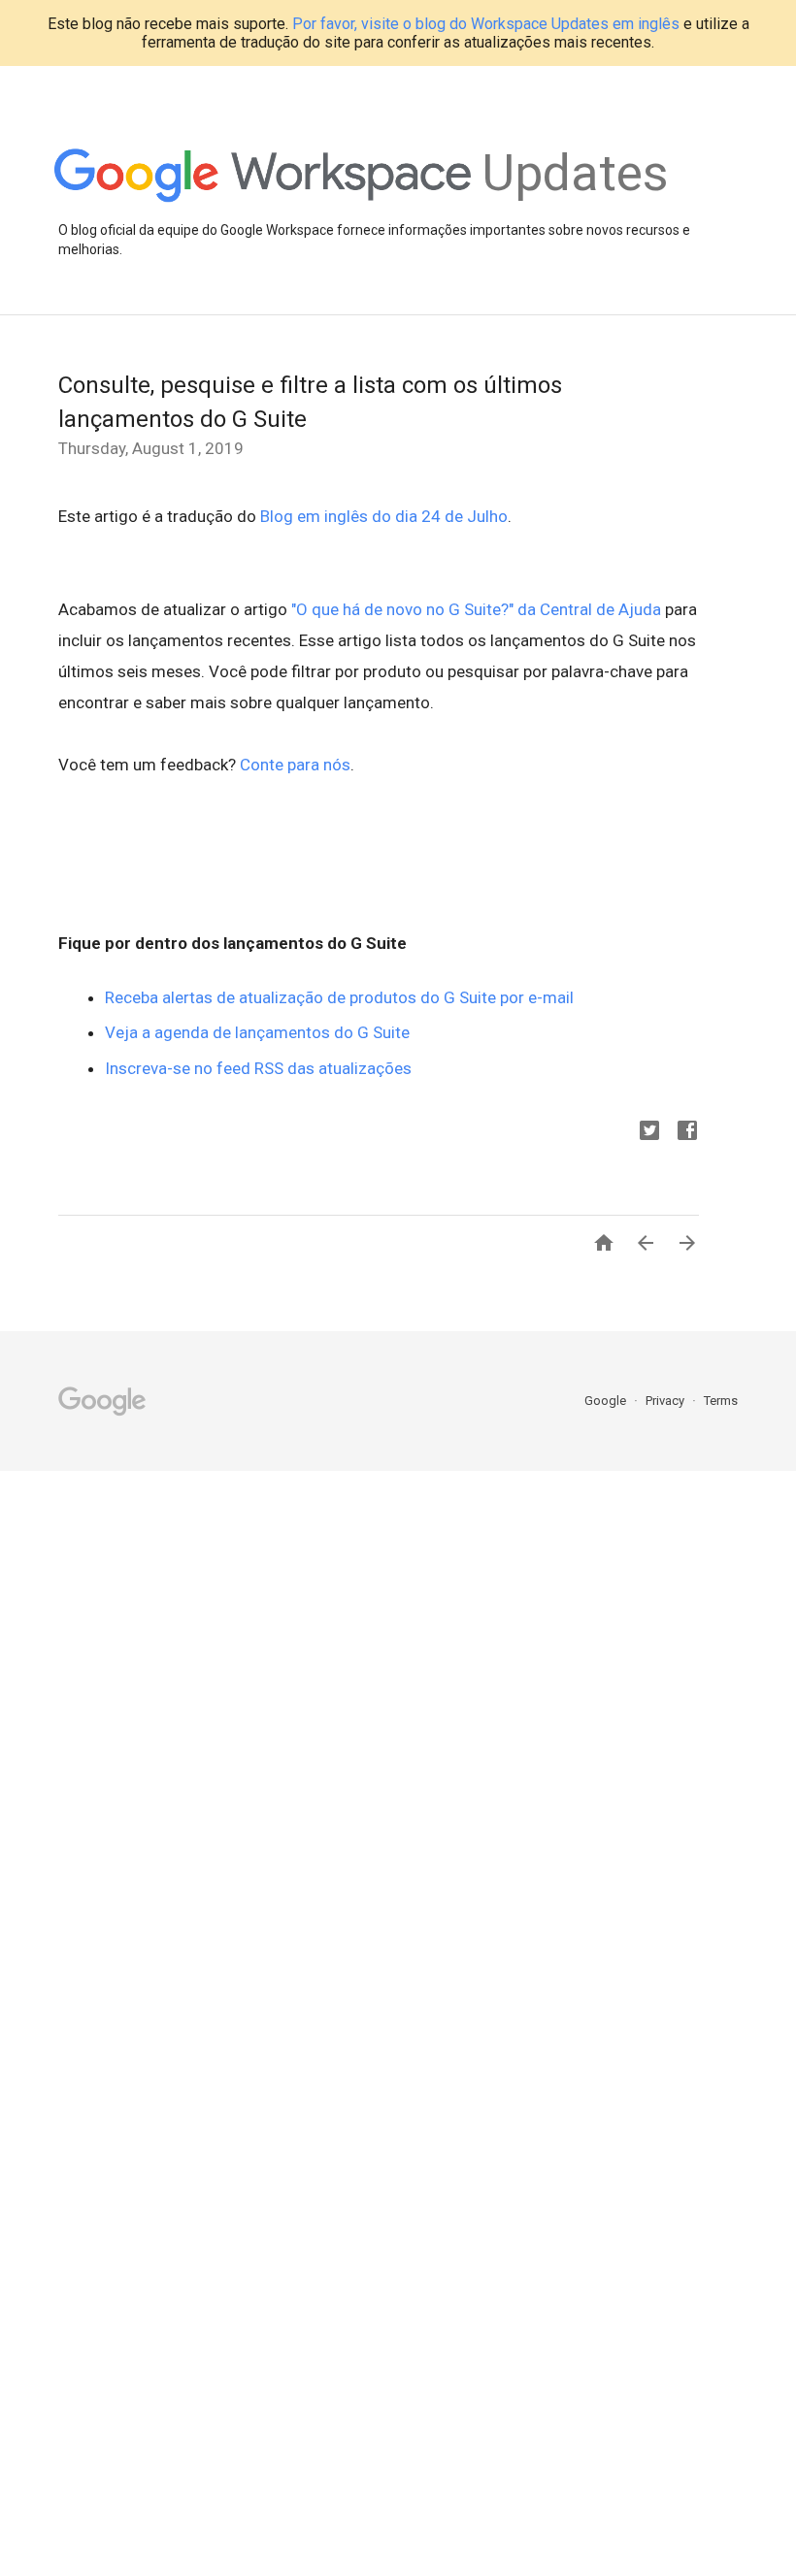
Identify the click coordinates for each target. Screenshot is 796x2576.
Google (607, 1401)
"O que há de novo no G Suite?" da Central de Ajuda (476, 609)
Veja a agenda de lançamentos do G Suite (257, 1032)
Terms (721, 1401)
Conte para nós (295, 765)
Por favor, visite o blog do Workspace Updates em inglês (486, 24)
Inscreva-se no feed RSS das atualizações (258, 1068)
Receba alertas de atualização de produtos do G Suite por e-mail (339, 997)
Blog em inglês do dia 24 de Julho (384, 516)
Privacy (666, 1401)
